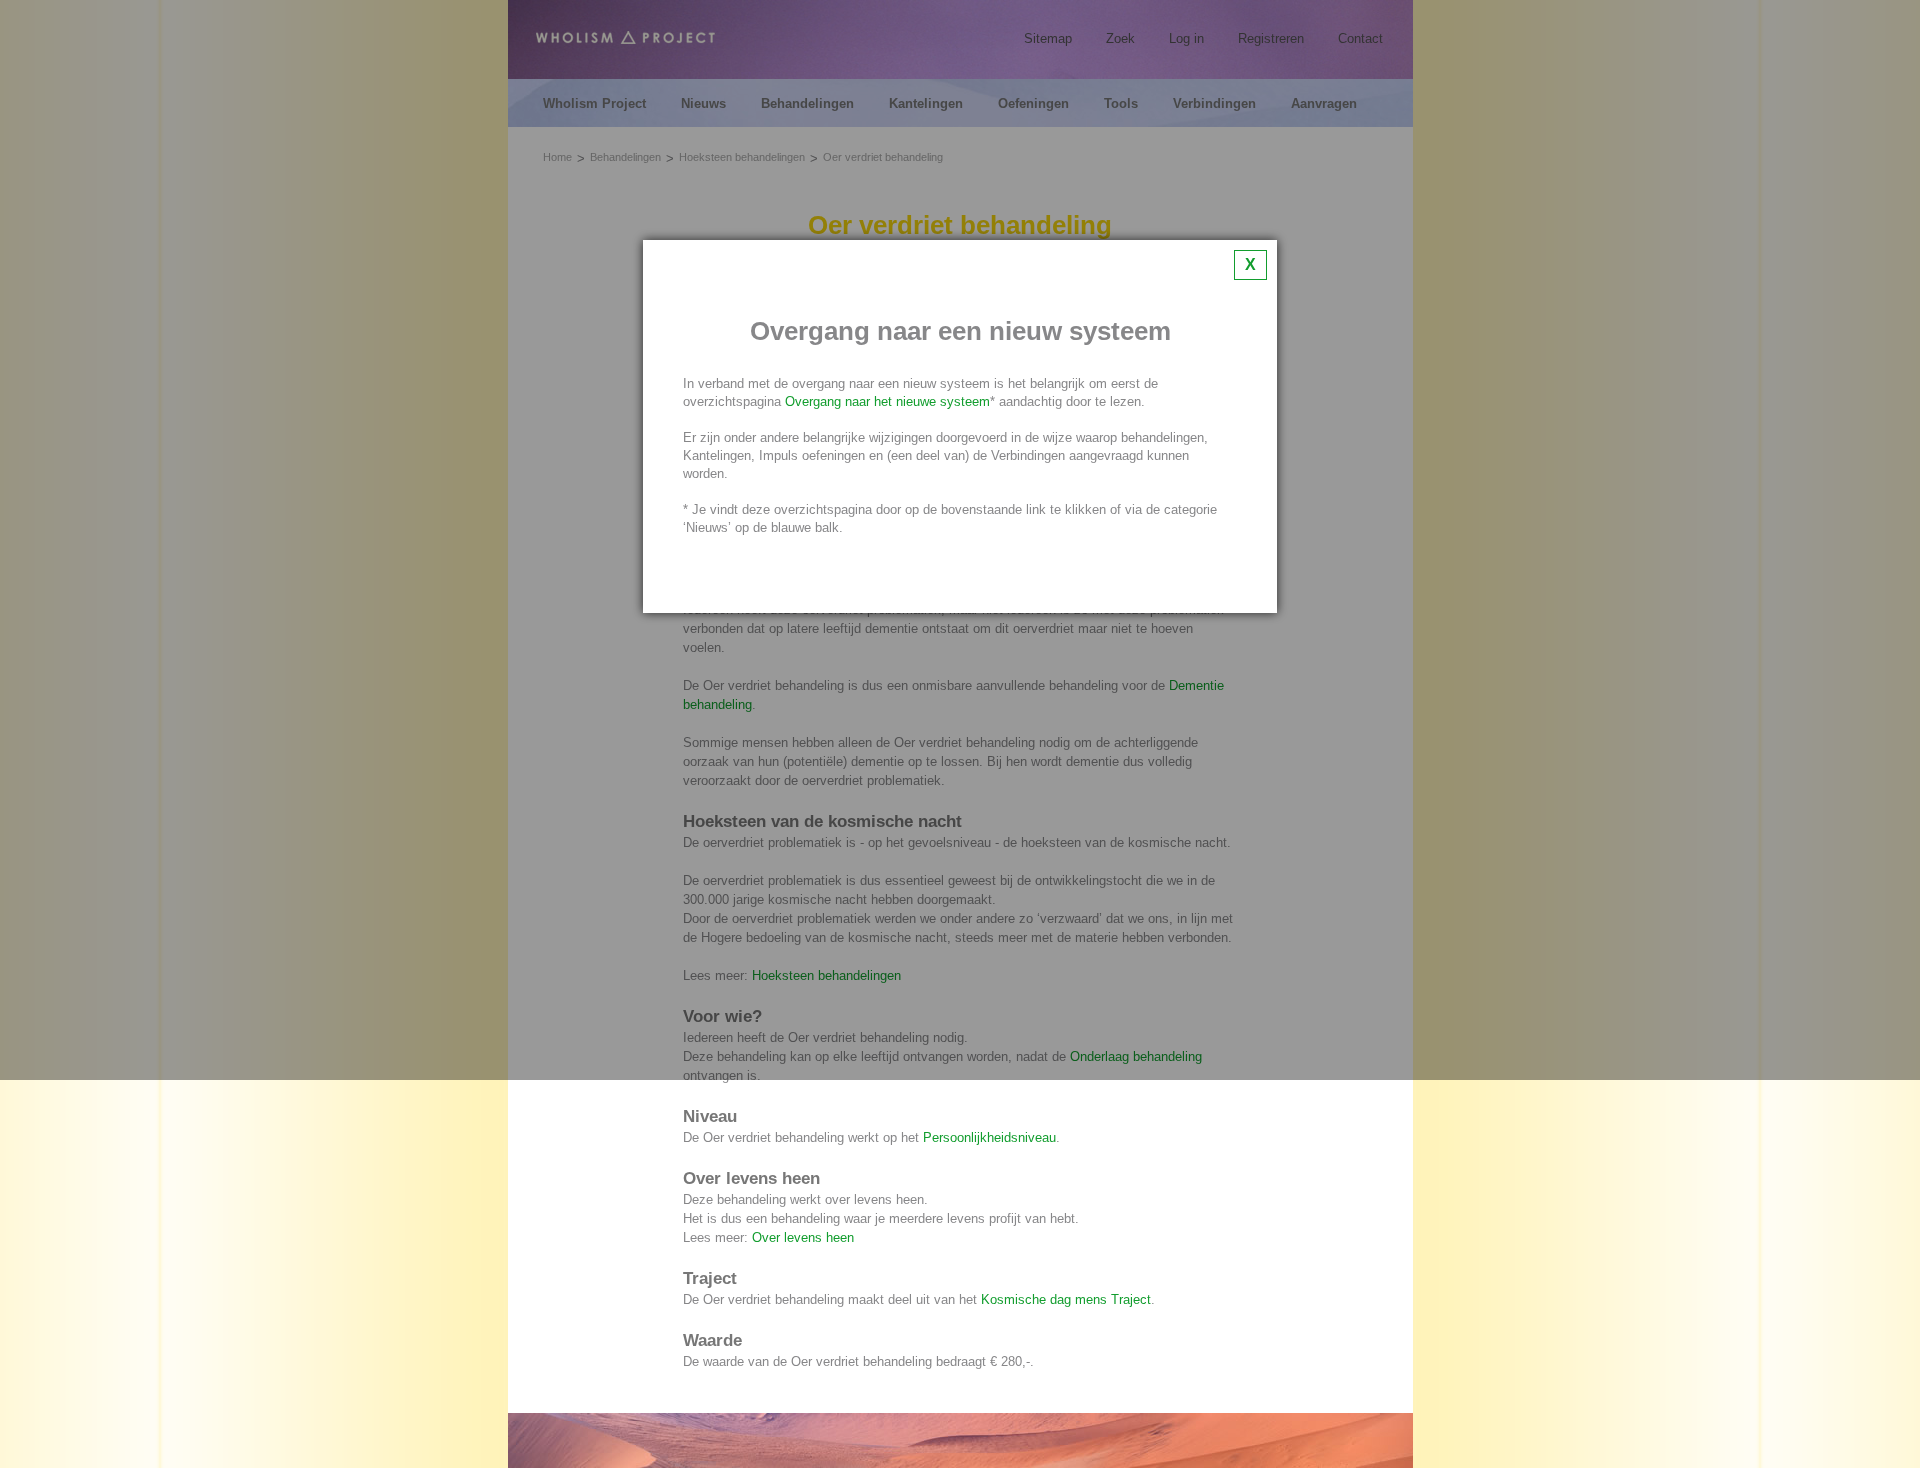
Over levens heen (803, 1237)
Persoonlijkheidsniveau (989, 1137)
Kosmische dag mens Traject (1066, 1299)
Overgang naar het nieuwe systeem (887, 401)
